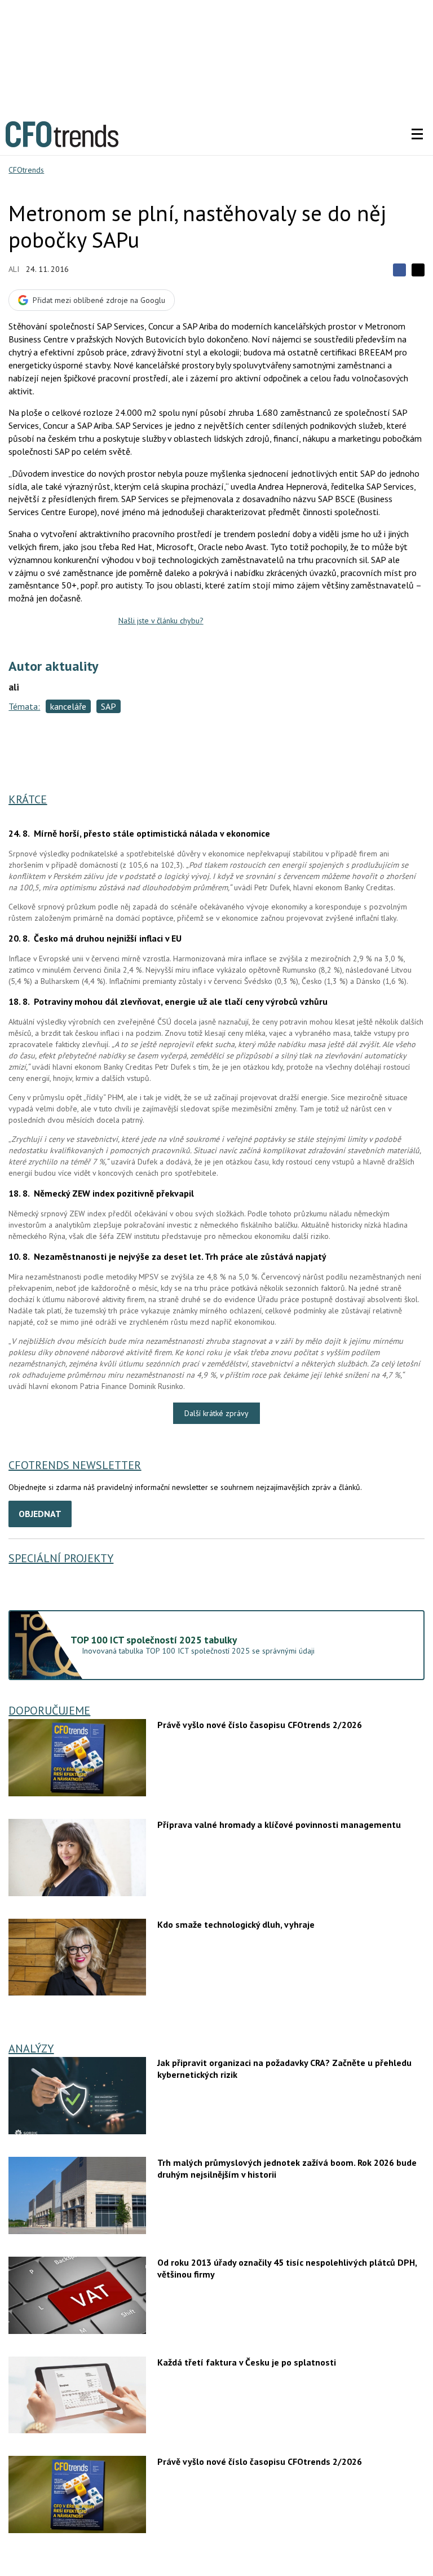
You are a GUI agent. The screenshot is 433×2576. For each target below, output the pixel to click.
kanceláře (68, 706)
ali (14, 269)
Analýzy (31, 2049)
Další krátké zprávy (216, 1413)
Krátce (28, 799)
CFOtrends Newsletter (75, 1465)
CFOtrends (26, 170)
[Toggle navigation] (417, 134)
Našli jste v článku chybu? (161, 621)
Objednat (40, 1514)
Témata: (24, 706)
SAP (109, 706)
